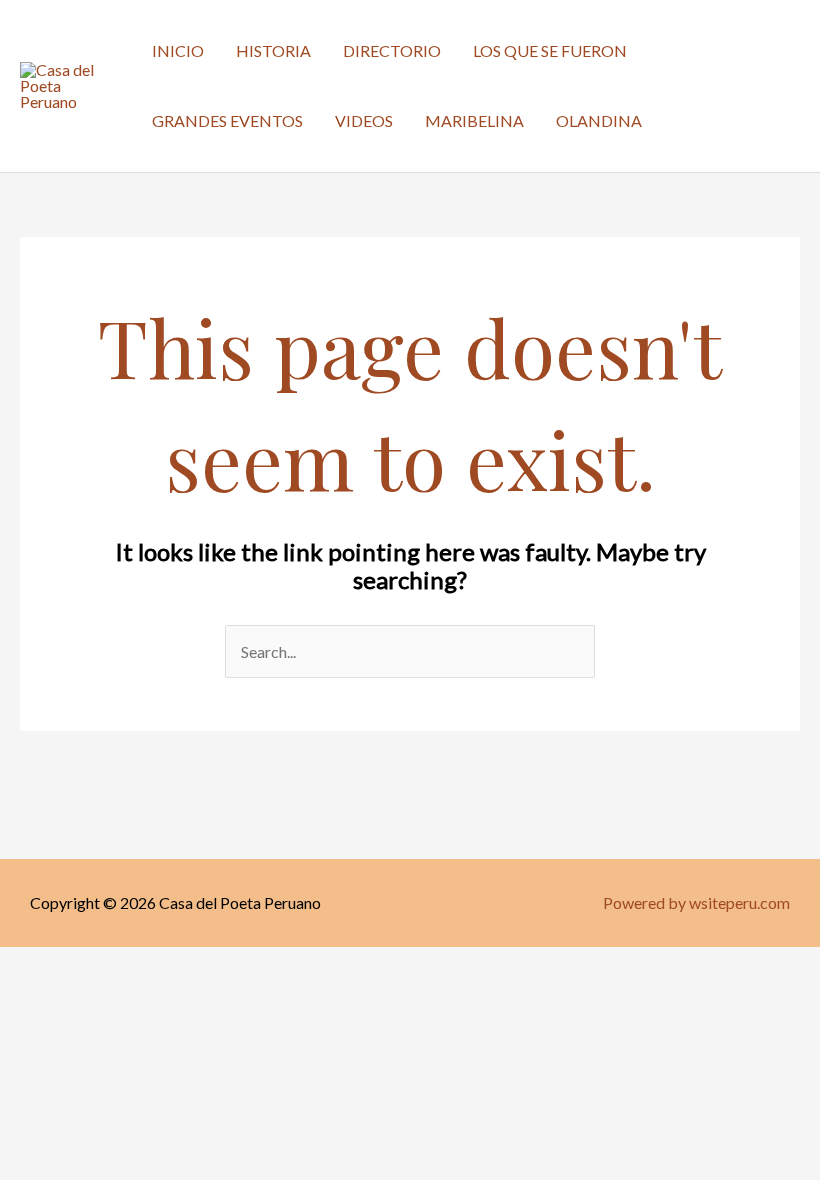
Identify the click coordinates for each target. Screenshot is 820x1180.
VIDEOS (364, 120)
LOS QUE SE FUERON (550, 50)
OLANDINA (599, 120)
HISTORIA (273, 50)
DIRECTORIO (392, 50)
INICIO (178, 50)
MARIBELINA (474, 120)
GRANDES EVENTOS (227, 120)
